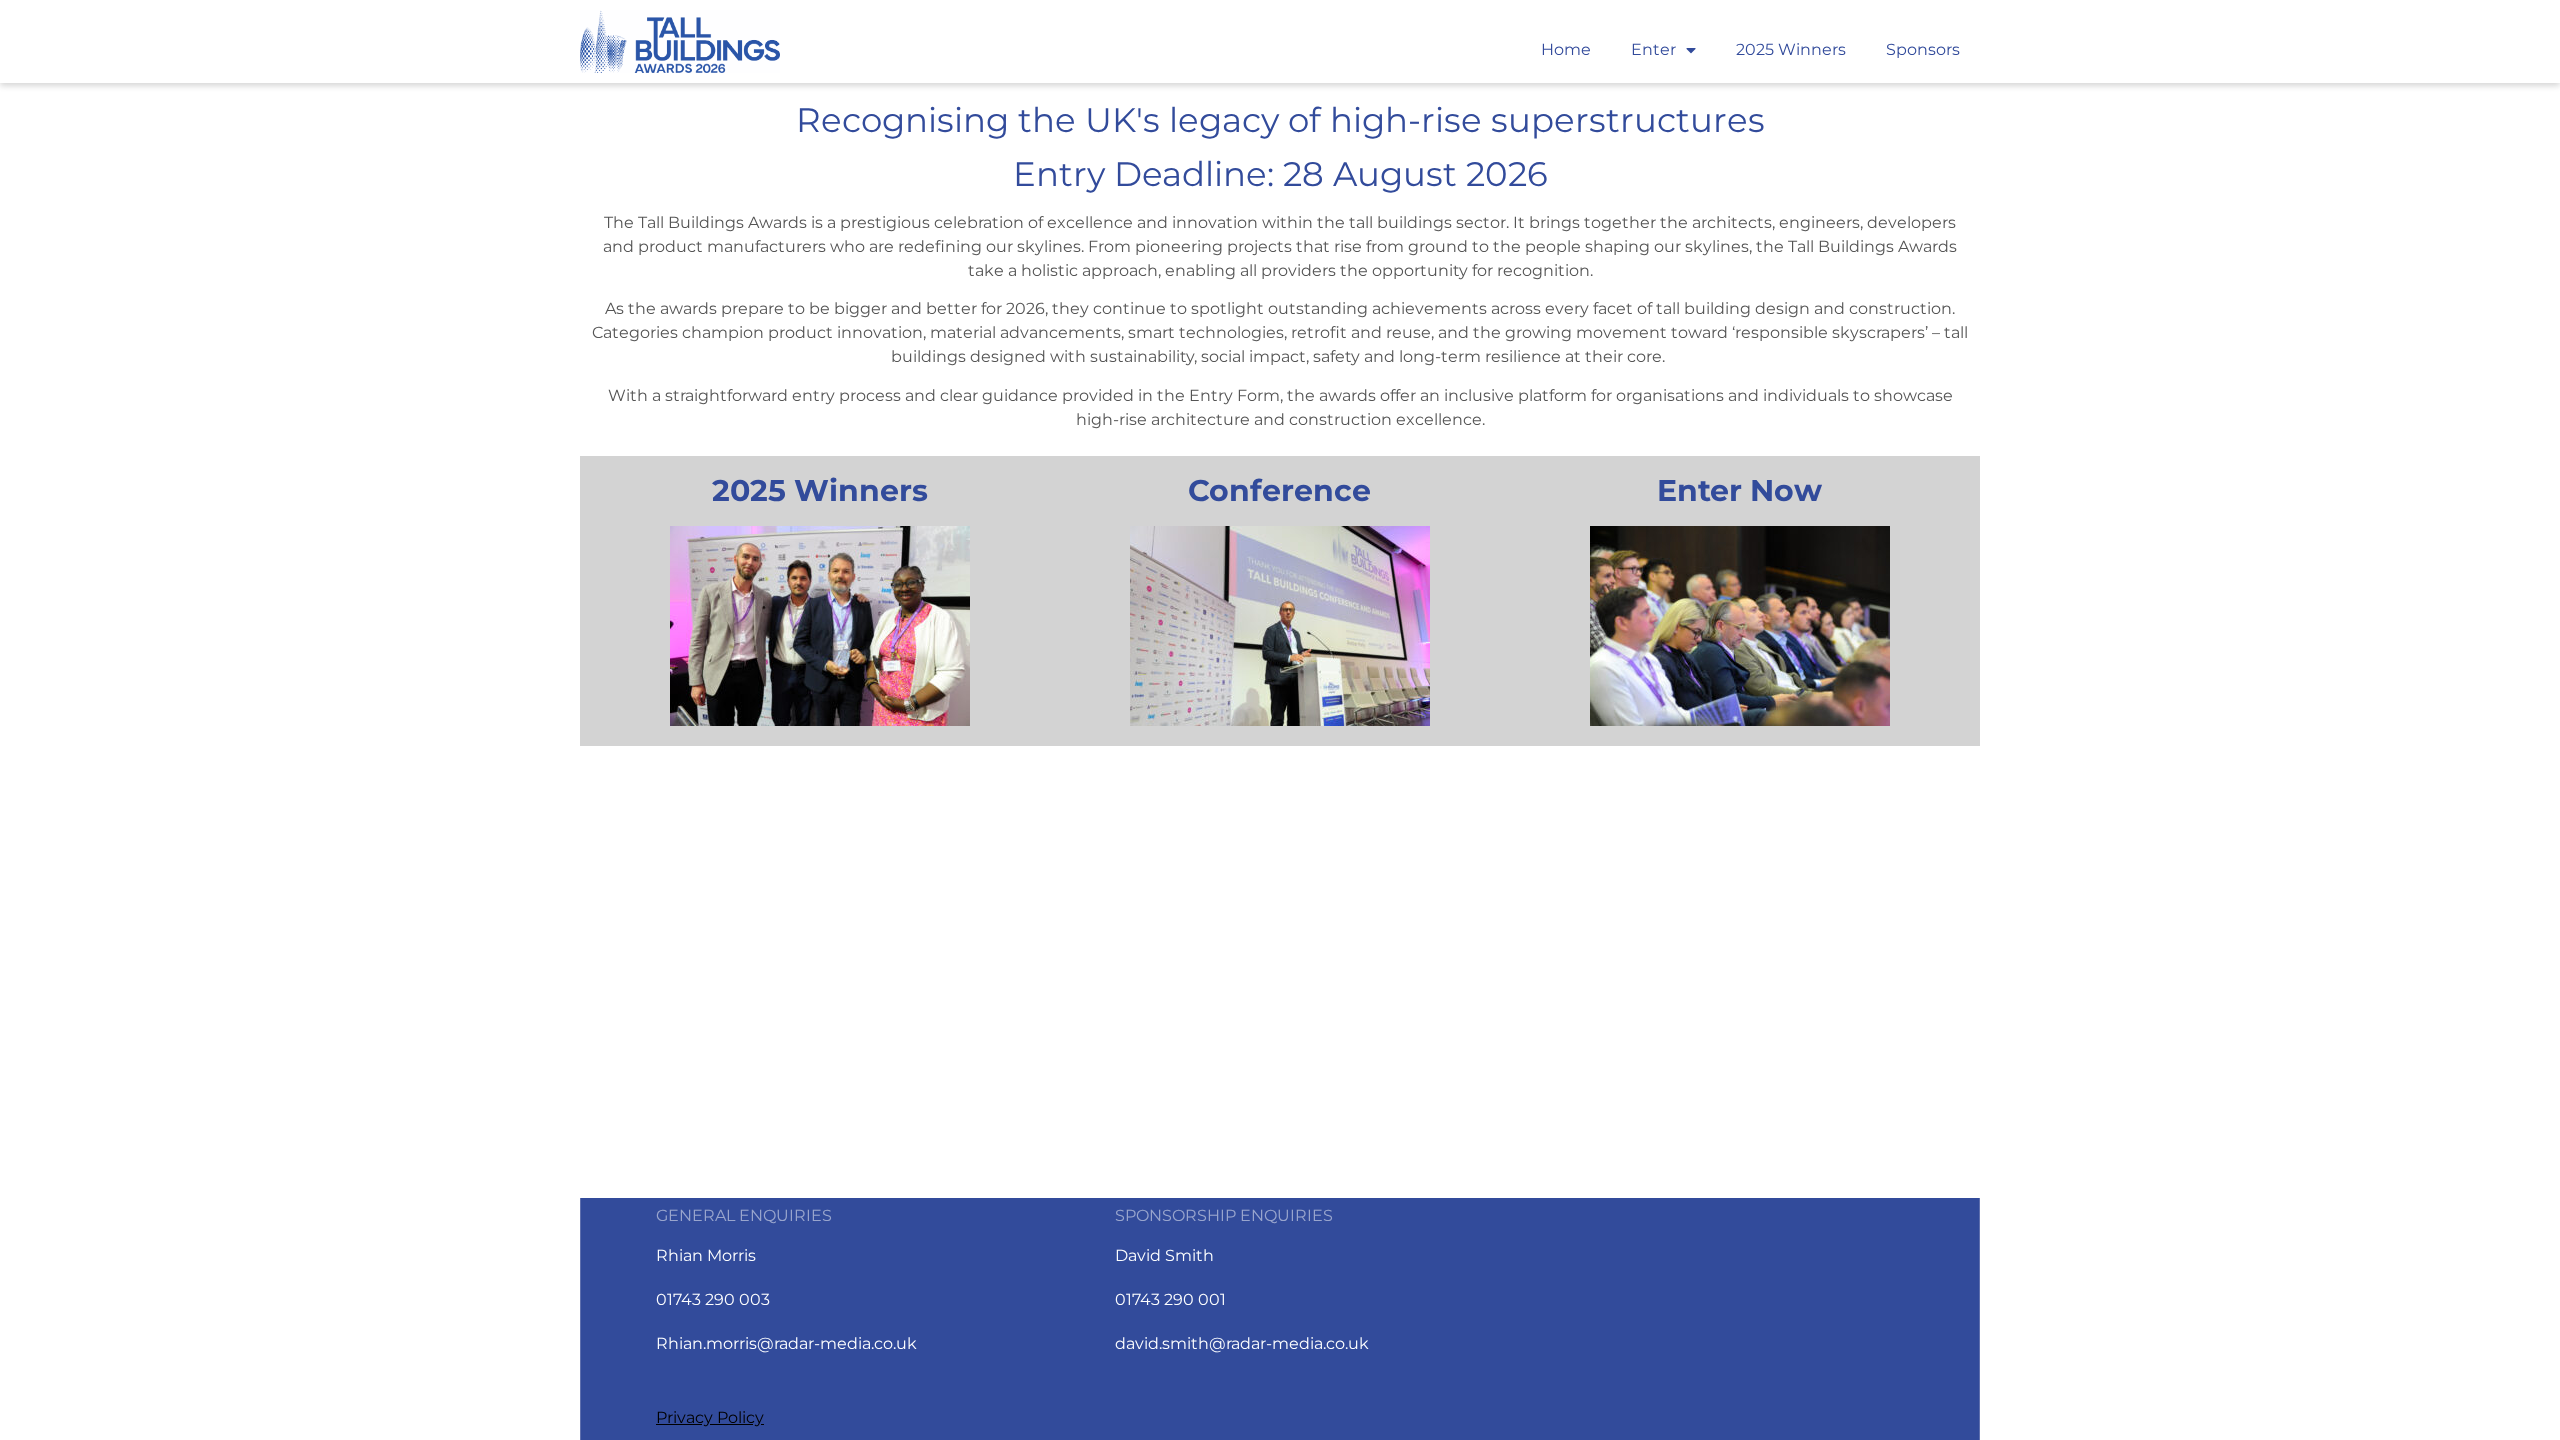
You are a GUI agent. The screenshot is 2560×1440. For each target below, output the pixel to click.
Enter (1653, 49)
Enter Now (1739, 490)
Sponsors (1923, 49)
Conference (1279, 490)
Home (1566, 49)
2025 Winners (1791, 49)
